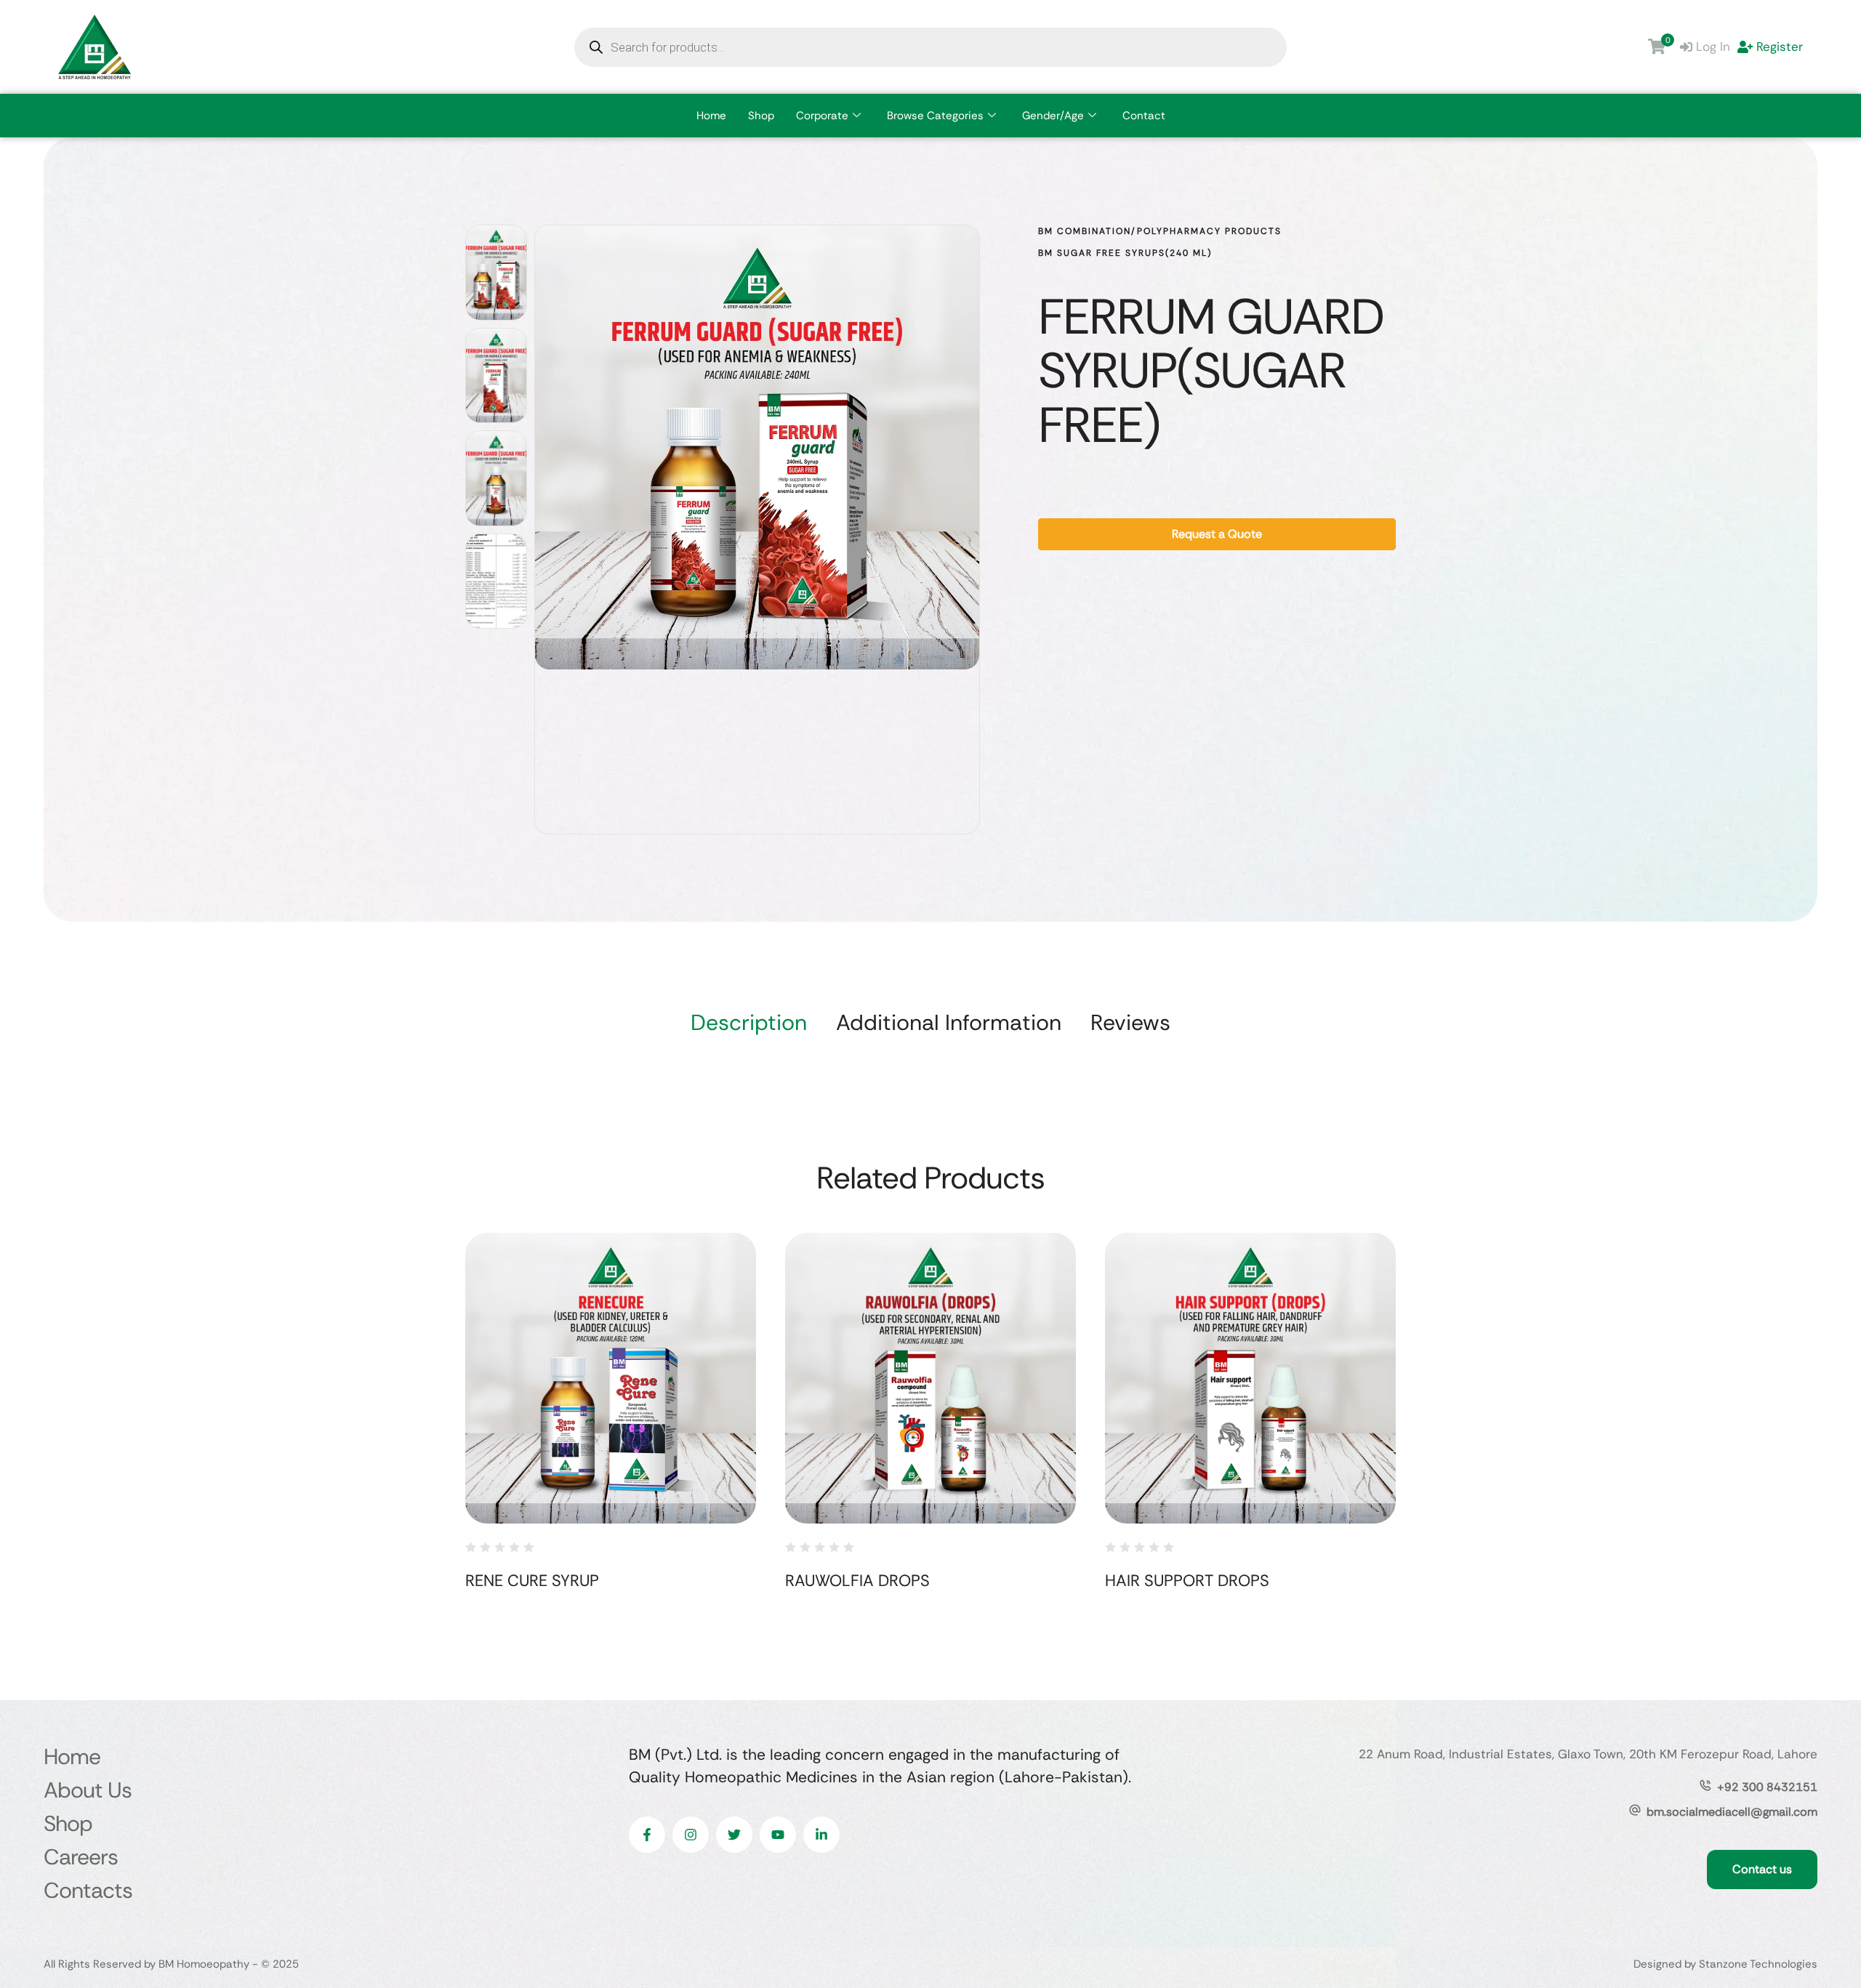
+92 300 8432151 (1767, 1787)
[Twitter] (734, 1835)
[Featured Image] (611, 1378)
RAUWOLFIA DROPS (857, 1581)
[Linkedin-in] (821, 1835)
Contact (1144, 116)
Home (711, 116)
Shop (761, 116)
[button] (1821, 1927)
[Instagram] (691, 1835)
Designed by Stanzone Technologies (1725, 1964)
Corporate (822, 116)
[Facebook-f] (647, 1835)
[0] (1657, 47)
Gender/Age (1053, 116)
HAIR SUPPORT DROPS (1187, 1581)
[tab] (749, 1023)
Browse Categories (935, 116)
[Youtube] (778, 1835)
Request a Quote (1217, 534)
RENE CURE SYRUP (532, 1581)
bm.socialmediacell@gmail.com (1732, 1812)
